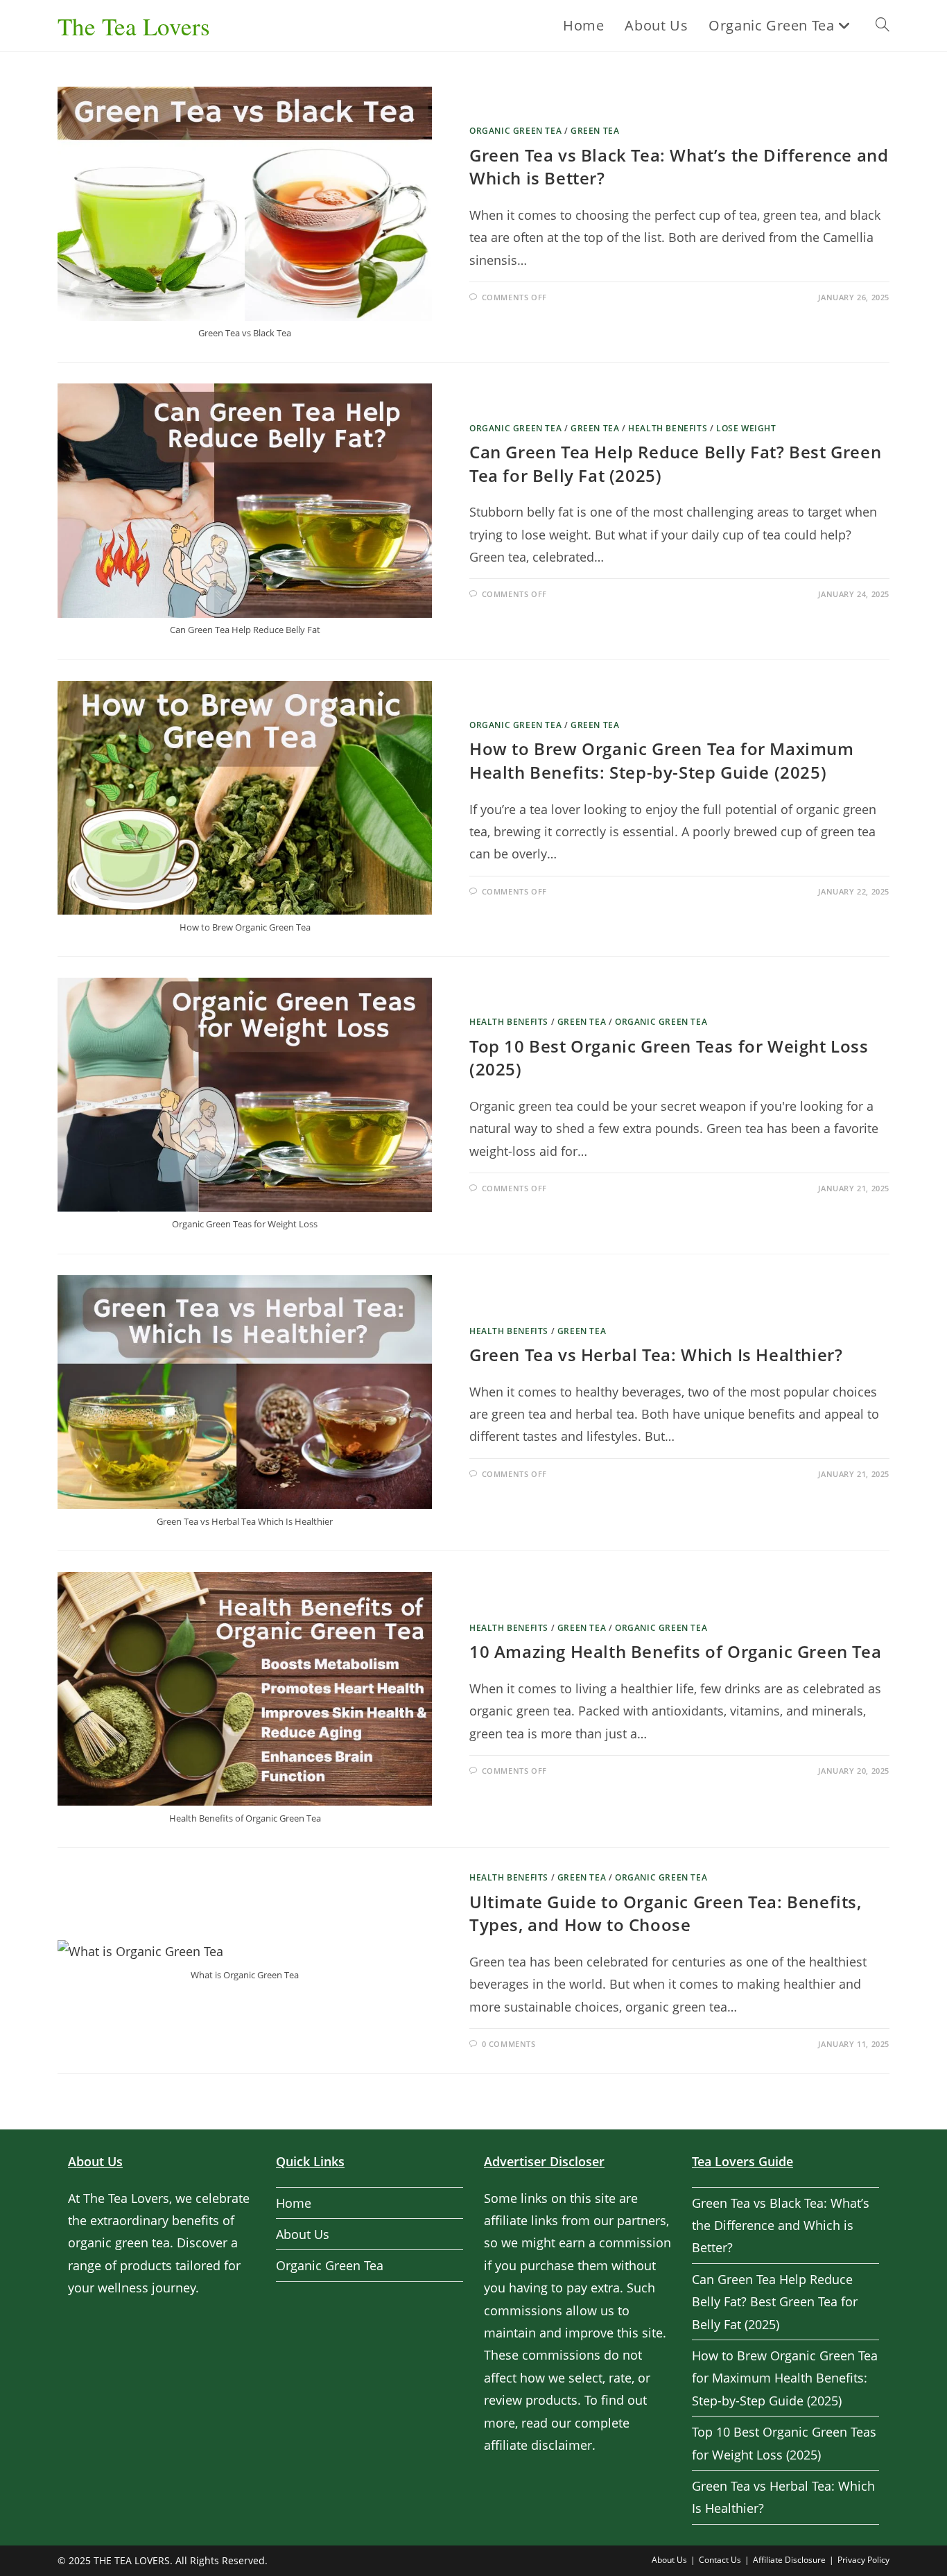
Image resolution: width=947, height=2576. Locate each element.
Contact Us (720, 2560)
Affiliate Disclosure (789, 2560)
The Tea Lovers (134, 26)
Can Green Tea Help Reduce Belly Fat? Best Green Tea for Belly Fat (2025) (775, 2302)
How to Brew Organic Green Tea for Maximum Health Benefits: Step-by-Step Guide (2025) (662, 760)
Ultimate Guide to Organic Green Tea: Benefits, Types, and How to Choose (666, 1913)
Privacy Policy (863, 2560)
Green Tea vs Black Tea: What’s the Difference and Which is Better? (781, 2225)
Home (294, 2203)
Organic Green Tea (515, 131)
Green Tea (595, 131)
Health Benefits (668, 428)
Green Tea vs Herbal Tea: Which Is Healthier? (656, 1355)
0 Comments (509, 2044)
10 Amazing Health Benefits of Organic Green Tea (675, 1651)
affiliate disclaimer (538, 2445)
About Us (303, 2234)
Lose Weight (746, 428)
